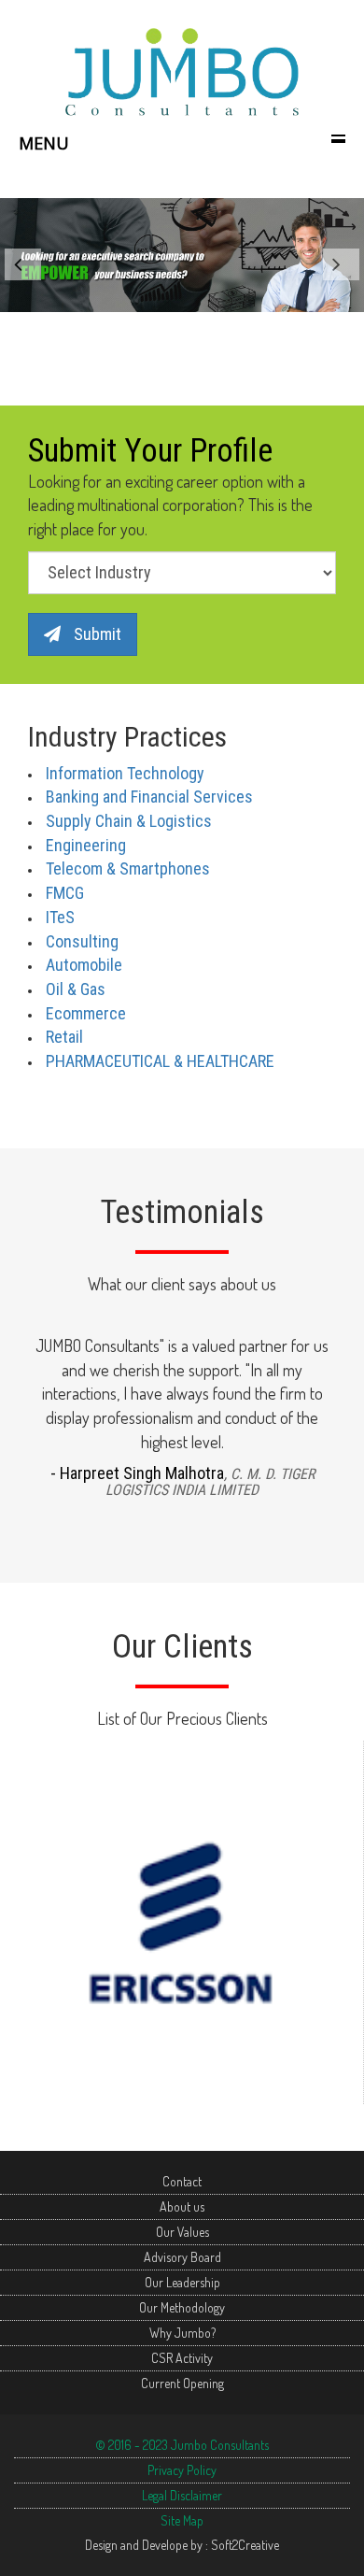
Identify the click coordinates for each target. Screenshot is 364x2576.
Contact (182, 2181)
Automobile (84, 965)
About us (182, 2206)
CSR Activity (182, 2358)
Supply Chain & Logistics (129, 821)
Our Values (182, 2232)
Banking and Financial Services (149, 797)
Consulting (82, 941)
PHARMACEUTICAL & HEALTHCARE (160, 1061)
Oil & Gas (76, 989)
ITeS (60, 917)
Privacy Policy (182, 2470)
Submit (96, 634)
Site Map (182, 2520)
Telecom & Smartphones (128, 868)
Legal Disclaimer (182, 2495)
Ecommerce (86, 1013)
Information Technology (125, 773)
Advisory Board (182, 2257)
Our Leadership (182, 2282)
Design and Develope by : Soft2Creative (182, 2545)
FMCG (65, 893)
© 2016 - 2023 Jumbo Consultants (182, 2445)
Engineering (86, 845)
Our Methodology (182, 2307)
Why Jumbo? (182, 2333)
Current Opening (182, 2383)
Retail (64, 1037)
